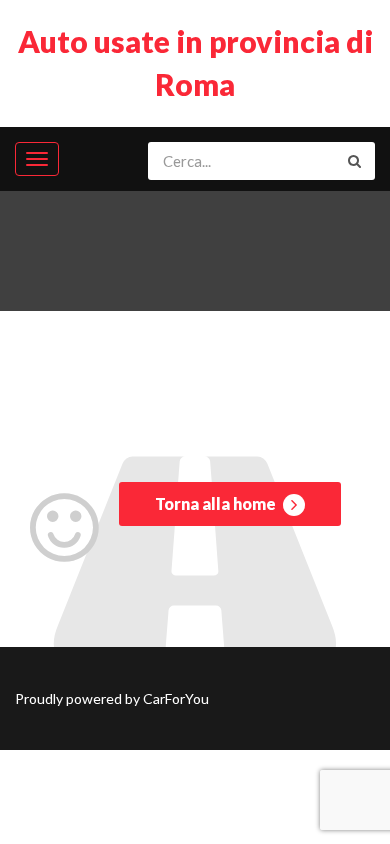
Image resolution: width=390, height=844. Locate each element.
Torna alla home (217, 503)
